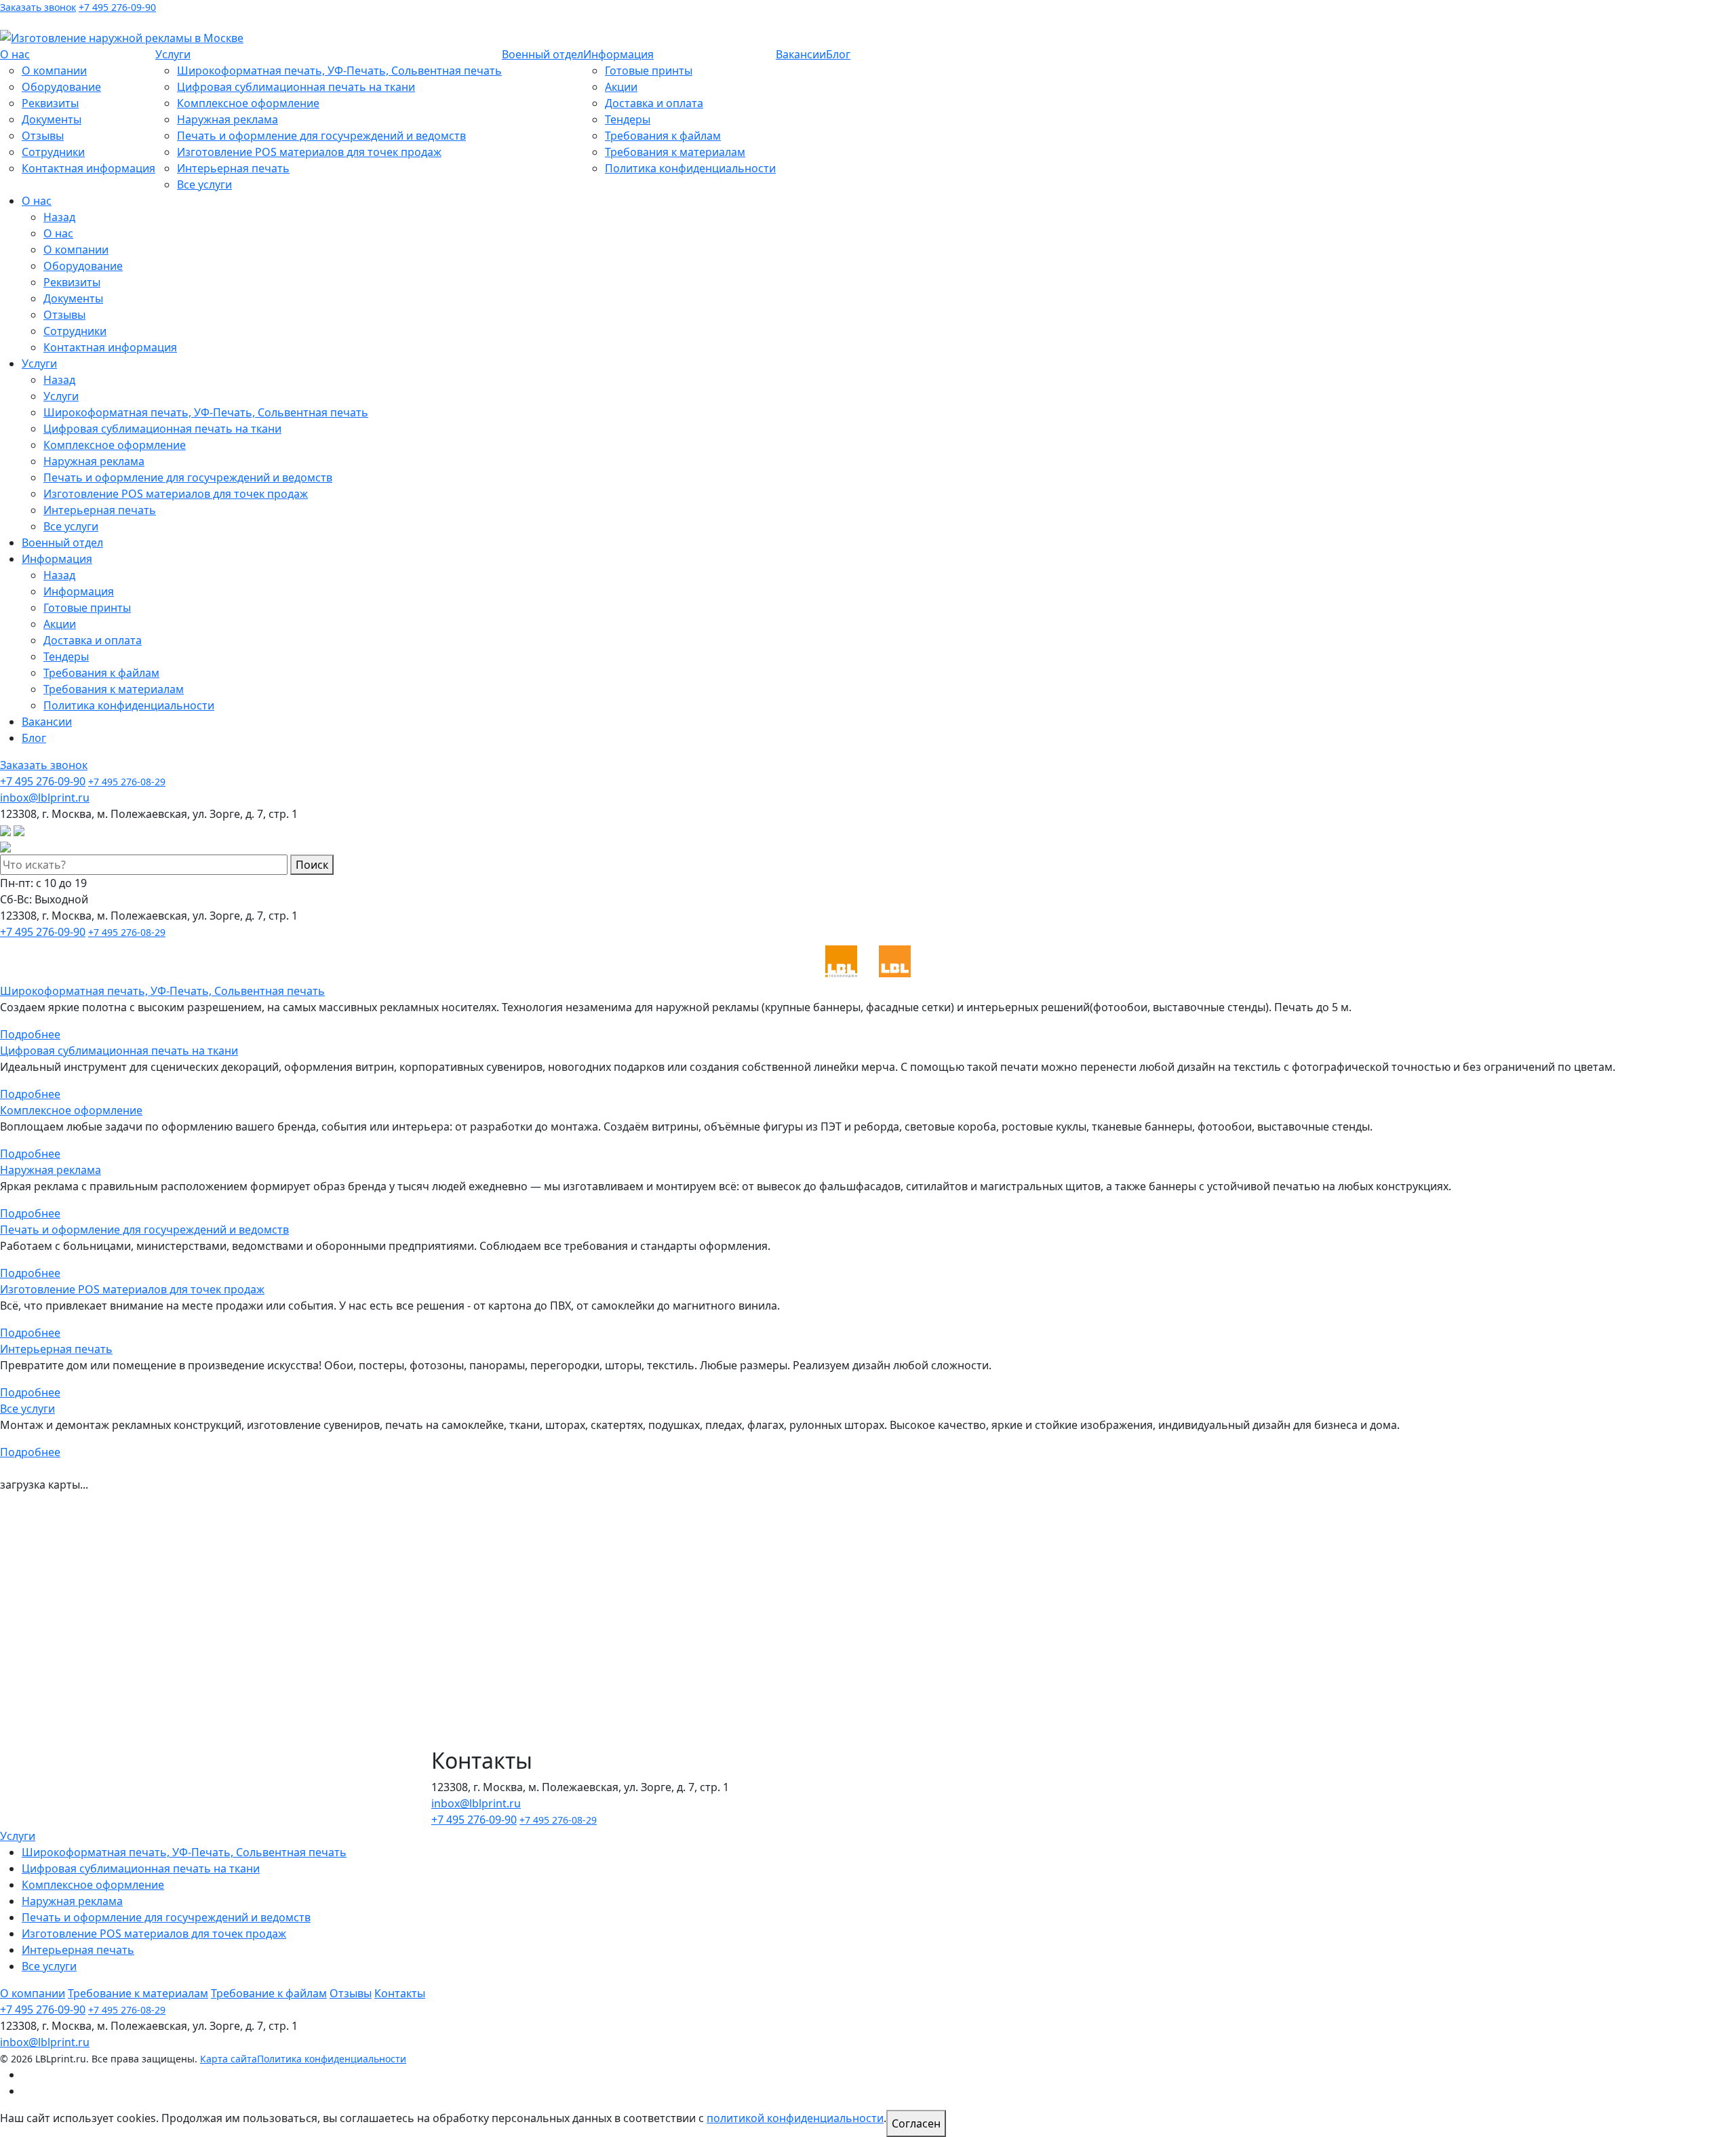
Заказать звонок (38, 7)
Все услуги (204, 184)
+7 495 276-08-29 (127, 782)
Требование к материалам (138, 1993)
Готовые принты (649, 71)
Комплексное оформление (248, 103)
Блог (838, 54)
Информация (618, 54)
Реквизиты (50, 103)
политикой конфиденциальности (795, 2118)
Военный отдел (542, 54)
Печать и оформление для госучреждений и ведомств (321, 136)
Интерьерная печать (233, 168)
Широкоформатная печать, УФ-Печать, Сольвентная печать (339, 71)
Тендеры (628, 119)
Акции (621, 87)
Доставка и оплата (654, 103)
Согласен (916, 2123)
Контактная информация (88, 168)
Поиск (312, 865)
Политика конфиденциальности (690, 168)
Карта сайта (229, 2059)
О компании (54, 71)
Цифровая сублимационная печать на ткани (296, 87)
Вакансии (801, 54)
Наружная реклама (228, 119)
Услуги (173, 54)
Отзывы (43, 136)
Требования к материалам (675, 152)
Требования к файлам (663, 136)
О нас (15, 54)
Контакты (400, 1993)
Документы (52, 119)
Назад (59, 217)
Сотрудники (53, 152)
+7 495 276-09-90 (117, 7)
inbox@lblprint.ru (116, 21)
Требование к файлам (269, 1993)
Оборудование (61, 87)
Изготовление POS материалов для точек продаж (309, 152)
